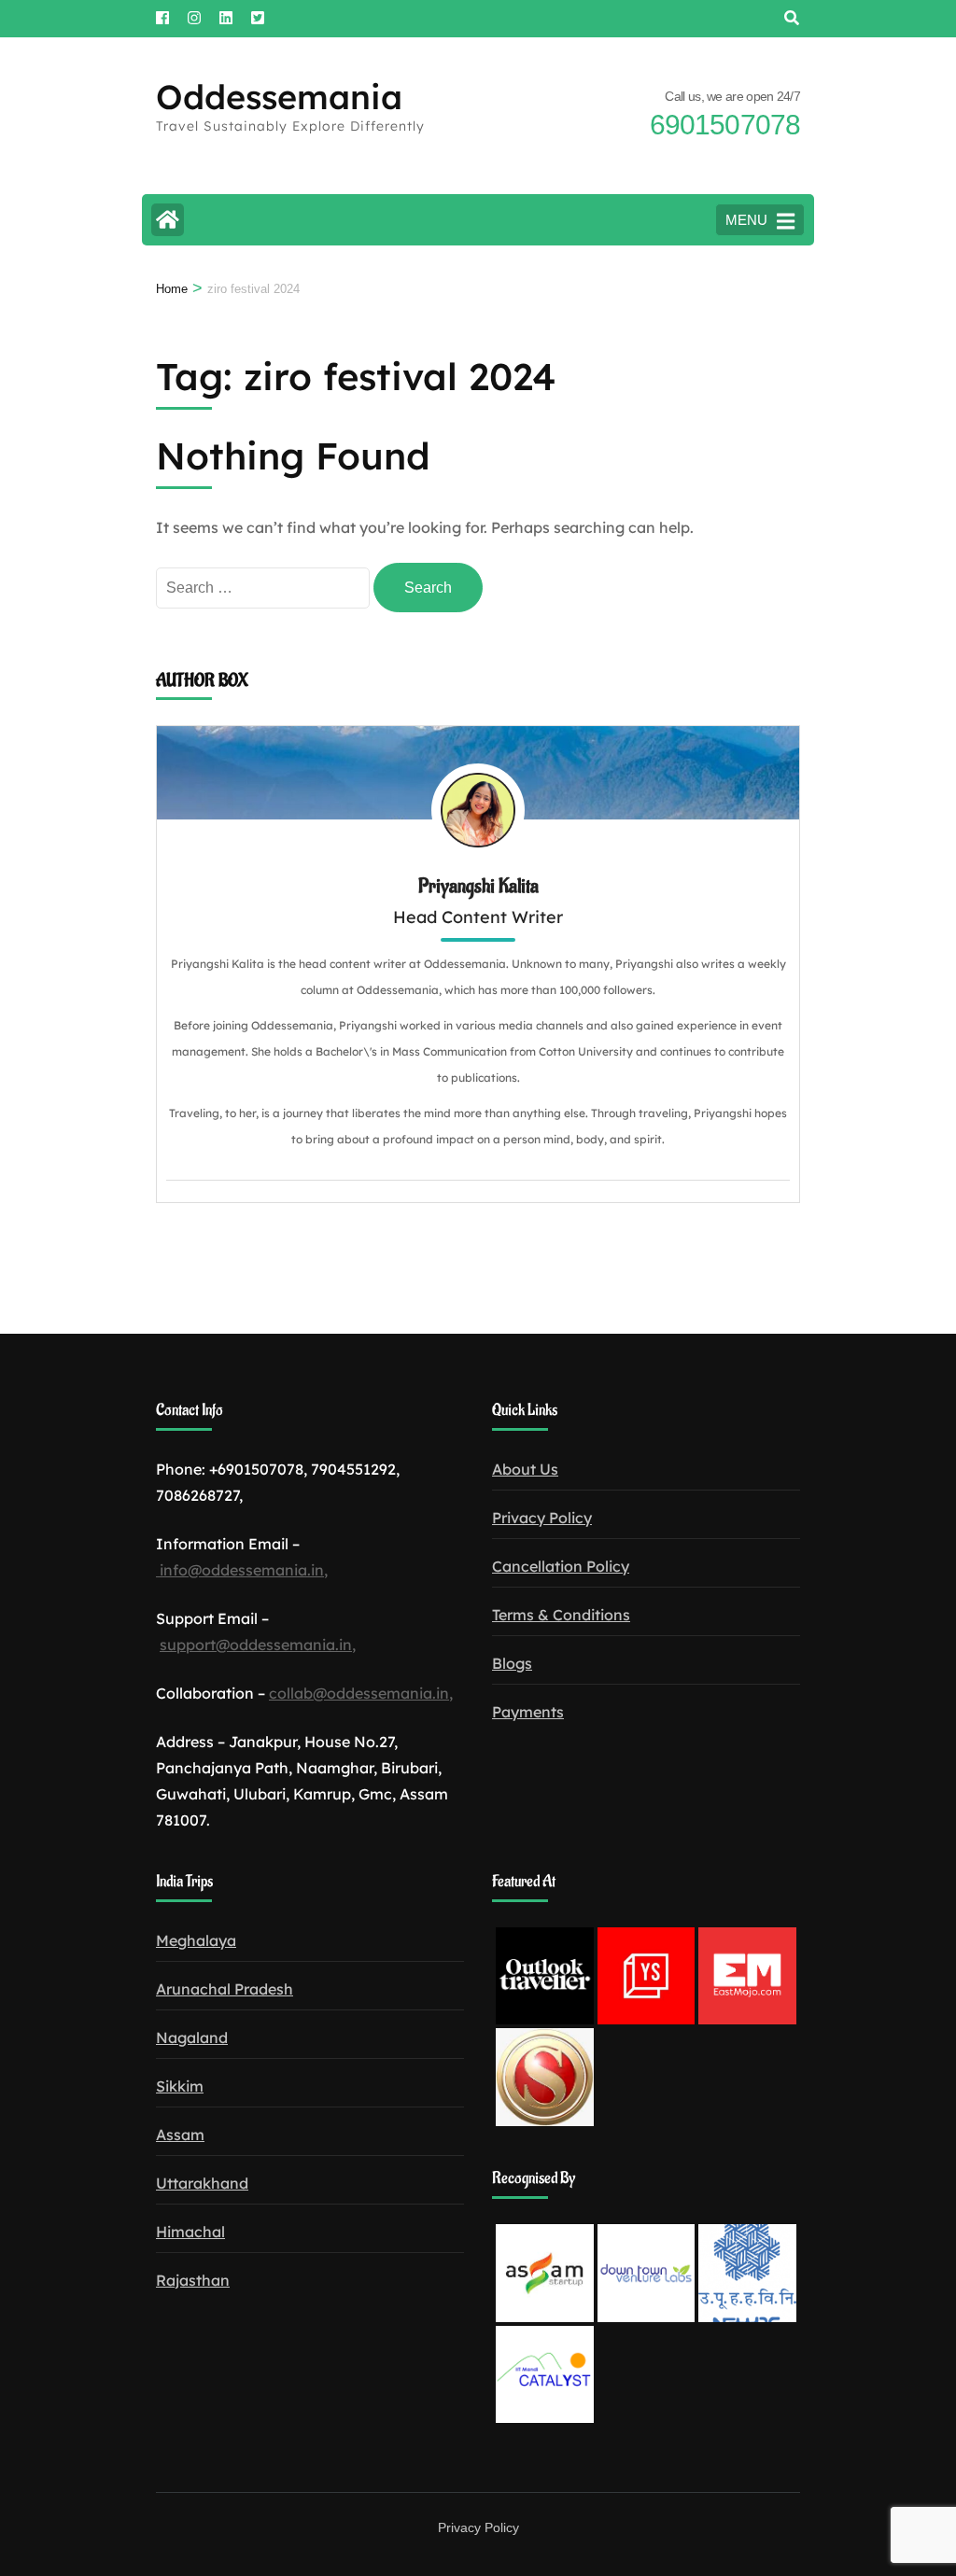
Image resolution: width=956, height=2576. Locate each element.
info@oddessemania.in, (242, 1570)
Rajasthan (193, 2280)
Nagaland (192, 2037)
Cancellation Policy (561, 1566)
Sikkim (180, 2086)
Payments (528, 1712)
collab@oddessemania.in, (361, 1693)
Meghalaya (196, 1940)
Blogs (512, 1663)
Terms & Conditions (561, 1615)
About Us (525, 1469)
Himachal (190, 2232)
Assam (180, 2135)
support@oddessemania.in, (258, 1645)
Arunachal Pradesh (225, 1989)
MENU (746, 220)
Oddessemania (279, 97)
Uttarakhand (202, 2183)
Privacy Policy (542, 1518)
